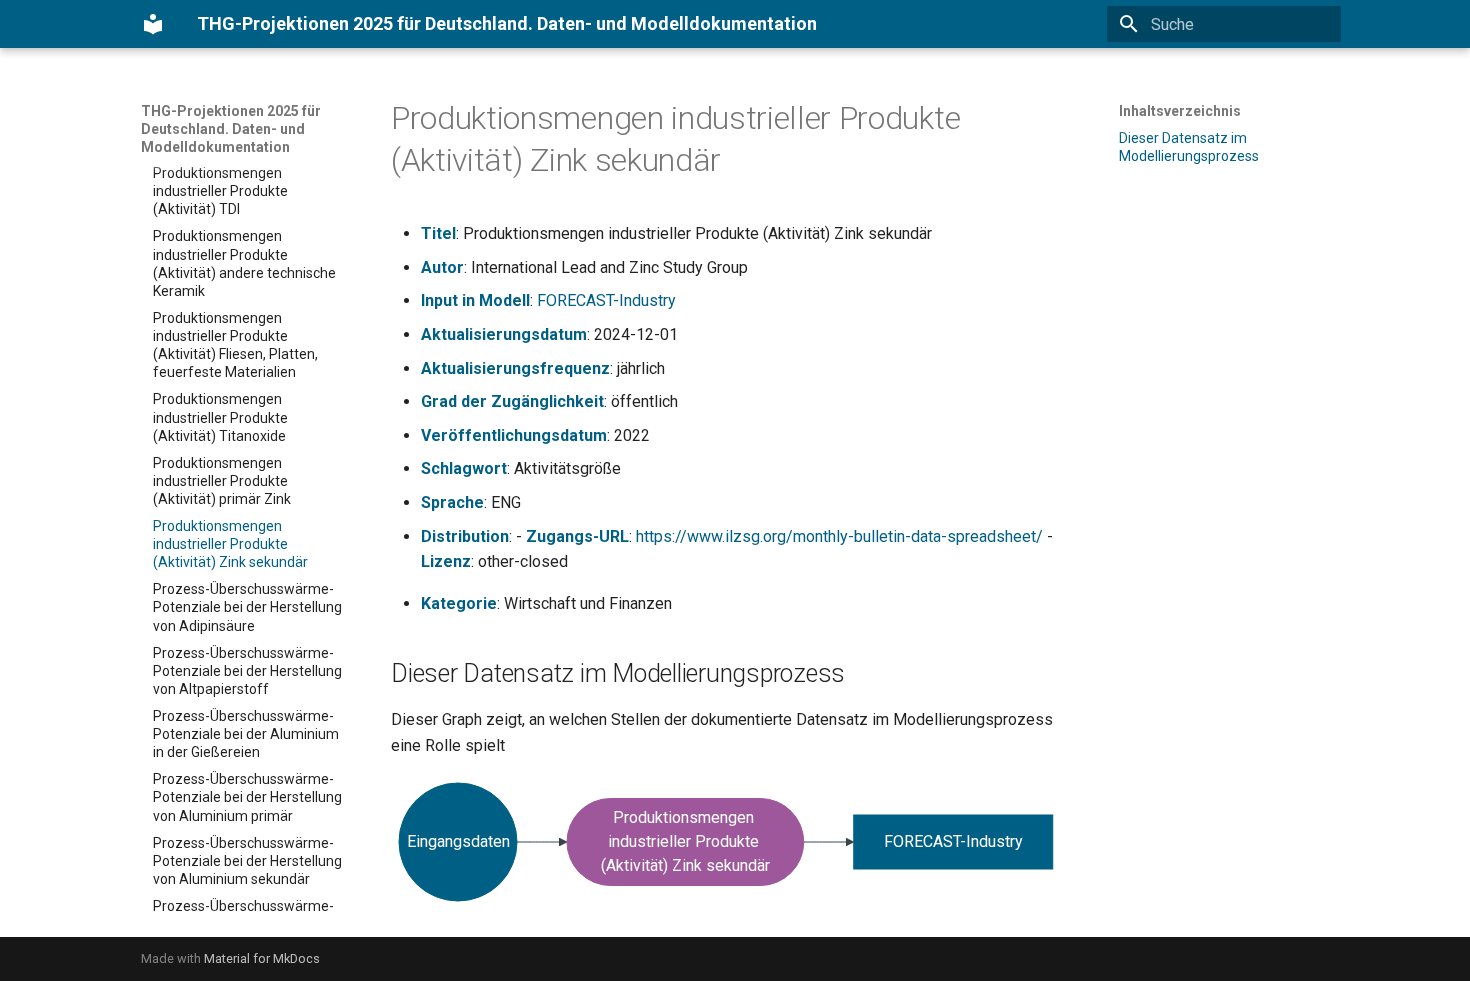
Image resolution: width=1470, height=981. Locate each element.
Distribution (465, 536)
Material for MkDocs (262, 958)
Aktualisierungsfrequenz (515, 368)
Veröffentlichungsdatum (514, 435)
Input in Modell (475, 300)
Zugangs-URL (577, 536)
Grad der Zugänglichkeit (512, 401)
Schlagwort (464, 468)
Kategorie (459, 603)
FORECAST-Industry (606, 300)
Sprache (452, 502)
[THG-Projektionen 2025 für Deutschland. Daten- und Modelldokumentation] (153, 24)
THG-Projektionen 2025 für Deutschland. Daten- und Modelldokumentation (231, 129)
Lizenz (446, 561)
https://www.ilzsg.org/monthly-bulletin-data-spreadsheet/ (839, 536)
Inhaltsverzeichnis (1180, 111)
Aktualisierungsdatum (504, 334)
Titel (438, 233)
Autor (442, 267)
